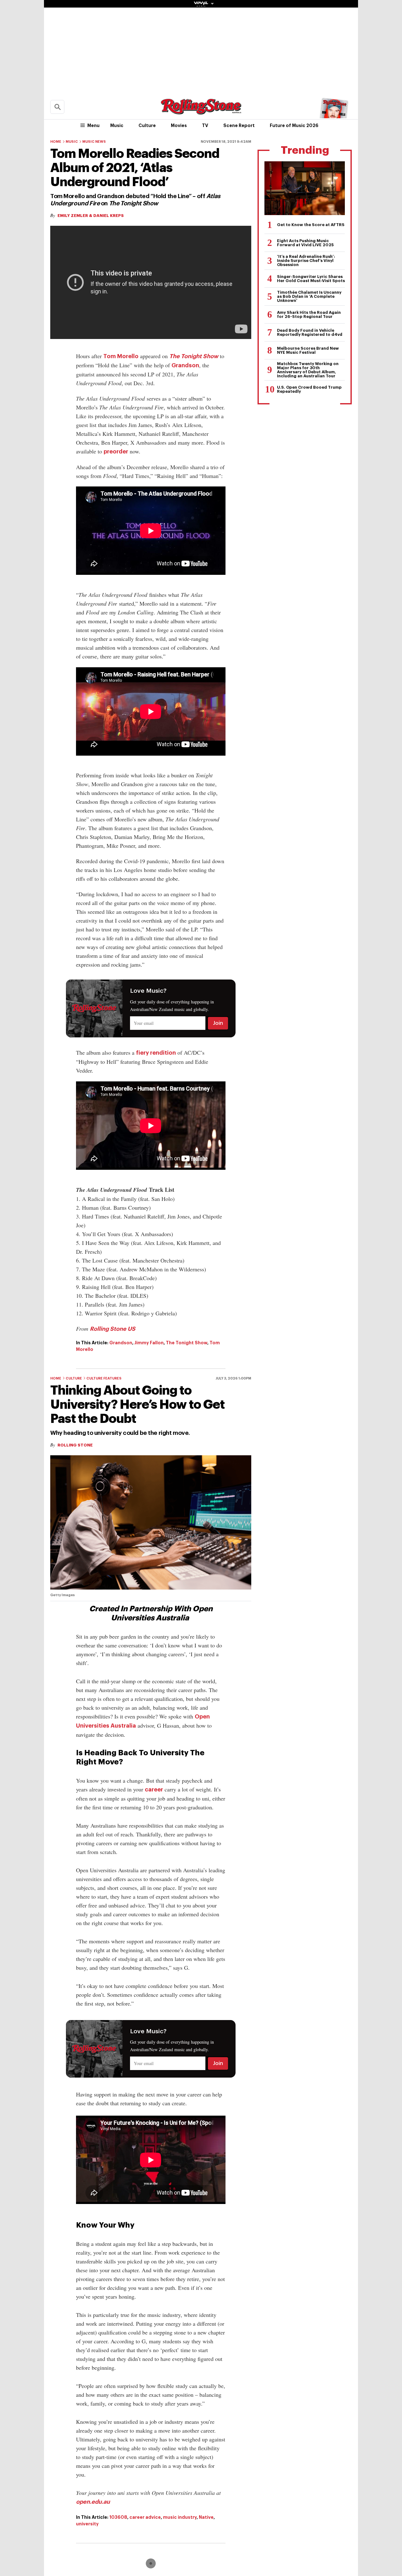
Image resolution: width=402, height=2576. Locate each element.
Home (56, 142)
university (87, 2524)
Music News (94, 142)
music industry (180, 2517)
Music (117, 125)
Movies (179, 125)
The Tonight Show (194, 356)
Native (206, 2517)
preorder (116, 452)
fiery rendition (156, 1053)
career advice (145, 2517)
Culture (147, 125)
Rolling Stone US (113, 1329)
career (154, 1790)
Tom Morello (121, 356)
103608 (118, 2517)
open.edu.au (93, 2502)
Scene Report (239, 125)
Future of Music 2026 (294, 125)
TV (205, 125)
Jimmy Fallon (149, 1343)
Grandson (185, 365)
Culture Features (104, 1378)
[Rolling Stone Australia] (201, 111)
